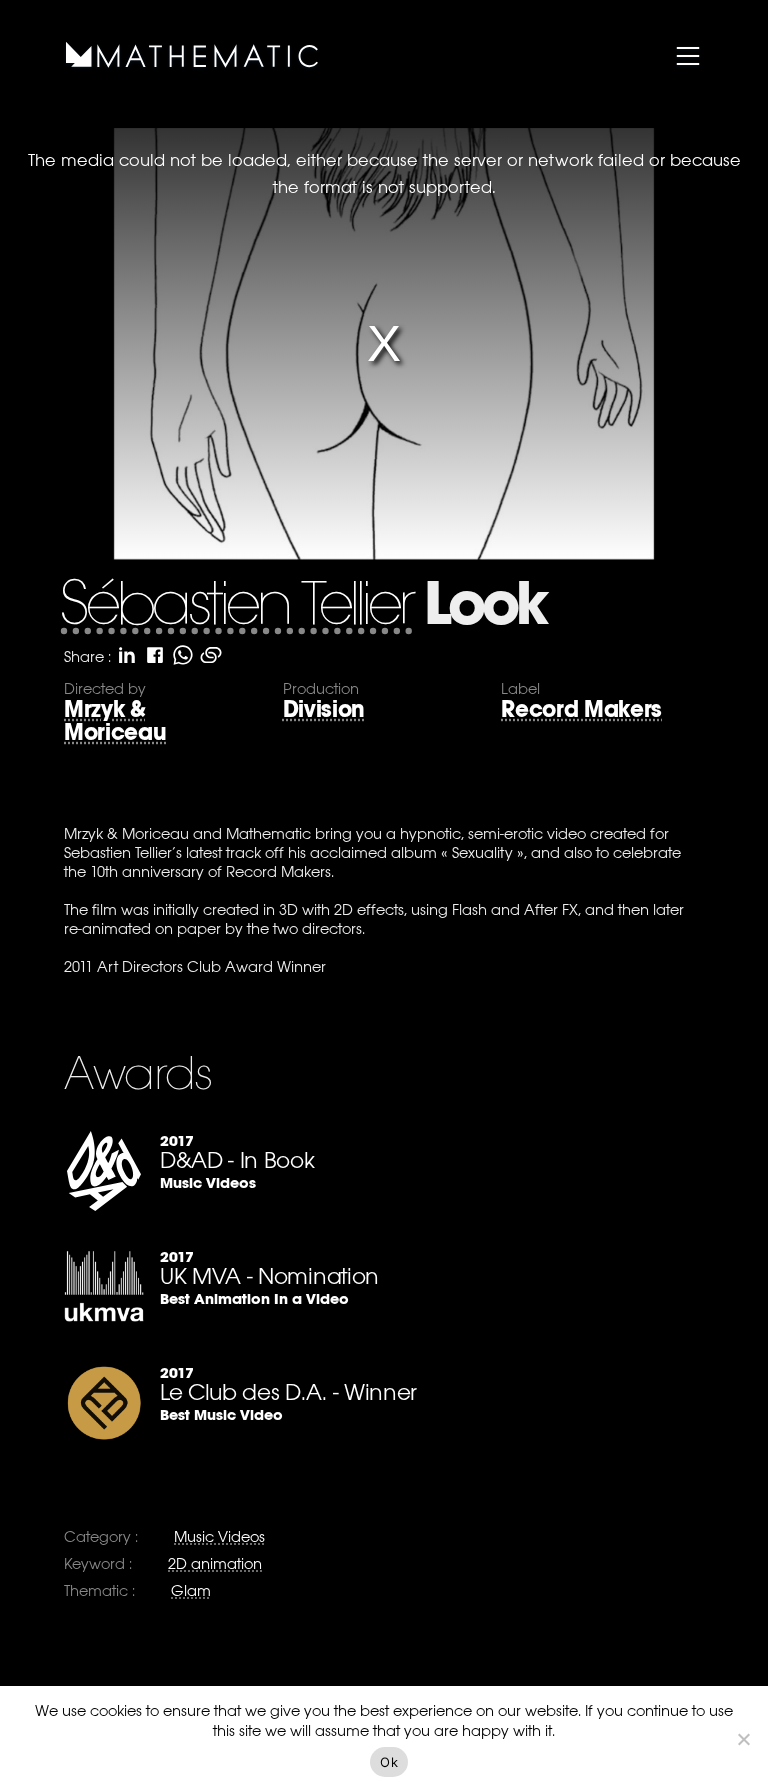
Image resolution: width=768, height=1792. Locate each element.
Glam (191, 1590)
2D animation (215, 1563)
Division (324, 709)
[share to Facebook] (155, 655)
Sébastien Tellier (236, 608)
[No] (743, 1739)
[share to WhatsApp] (183, 655)
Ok (389, 1762)
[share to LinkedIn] (127, 655)
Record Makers (581, 709)
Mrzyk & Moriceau (115, 721)
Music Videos (219, 1536)
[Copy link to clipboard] (211, 655)
